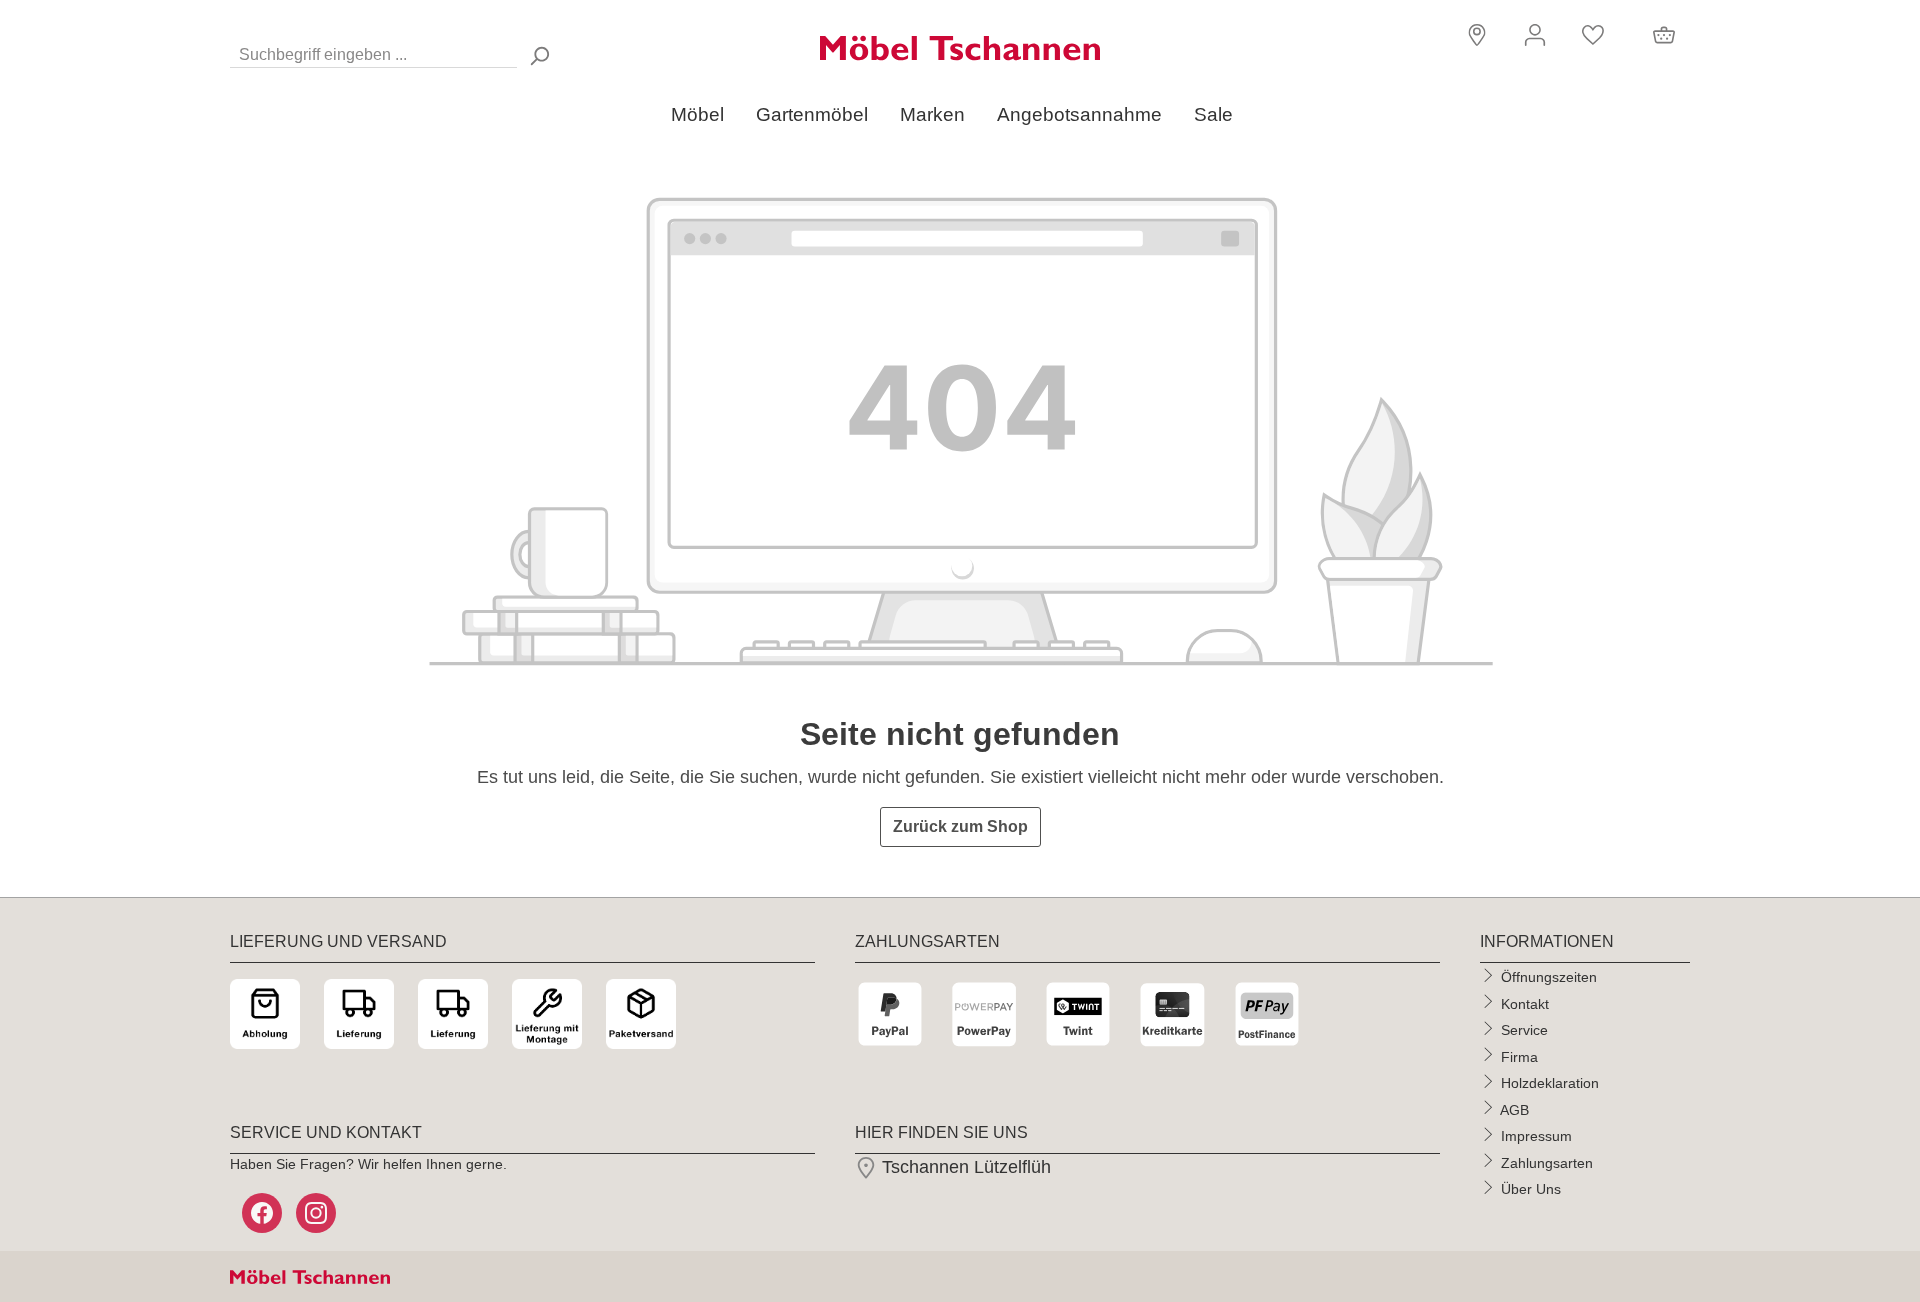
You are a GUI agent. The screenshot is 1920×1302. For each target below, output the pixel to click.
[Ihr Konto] (1535, 35)
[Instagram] (318, 1213)
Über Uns (1531, 1189)
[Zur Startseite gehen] (960, 48)
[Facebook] (264, 1213)
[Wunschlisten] (1593, 35)
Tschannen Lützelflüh (964, 1167)
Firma (1519, 1056)
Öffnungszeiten (1549, 977)
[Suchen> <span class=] (539, 55)
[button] (1474, 33)
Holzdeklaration (1550, 1083)
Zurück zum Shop (960, 826)
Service (1524, 1030)
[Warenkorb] (1664, 35)
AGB (1514, 1109)
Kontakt (1525, 1003)
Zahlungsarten (1547, 1162)
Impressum (1536, 1136)
